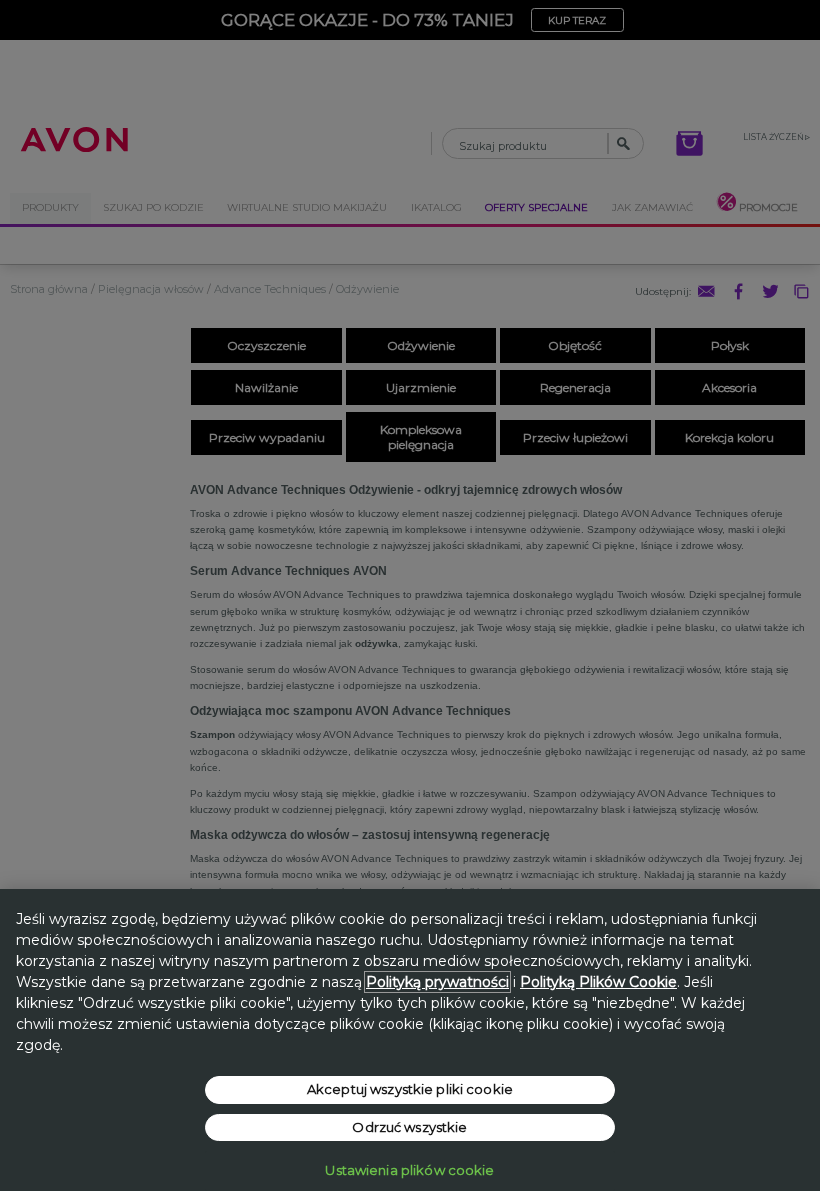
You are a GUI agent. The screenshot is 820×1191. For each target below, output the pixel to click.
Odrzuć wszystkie (409, 1127)
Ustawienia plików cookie (409, 1170)
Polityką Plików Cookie (598, 982)
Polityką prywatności (437, 982)
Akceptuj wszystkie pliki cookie (410, 1089)
